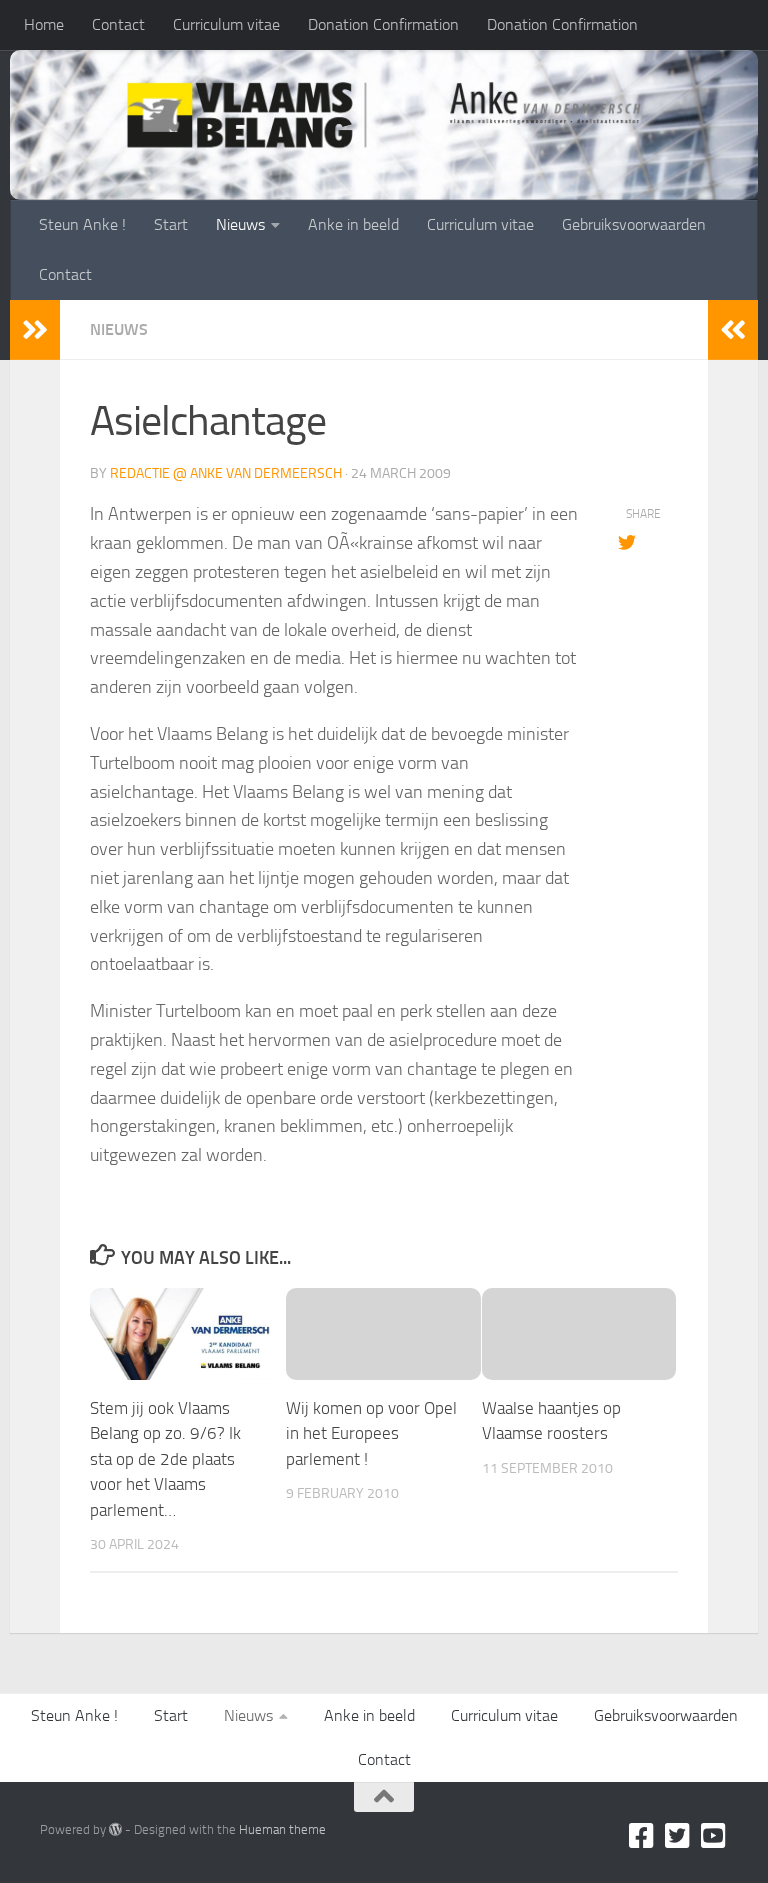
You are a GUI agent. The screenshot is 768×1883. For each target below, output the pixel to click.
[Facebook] (642, 1836)
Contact (118, 24)
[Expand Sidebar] (35, 330)
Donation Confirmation (383, 24)
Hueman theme (282, 1829)
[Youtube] (714, 1836)
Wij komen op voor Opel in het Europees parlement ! (371, 1433)
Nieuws (240, 224)
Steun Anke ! (82, 224)
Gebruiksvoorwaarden (634, 224)
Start (171, 224)
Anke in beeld (353, 224)
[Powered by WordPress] (115, 1829)
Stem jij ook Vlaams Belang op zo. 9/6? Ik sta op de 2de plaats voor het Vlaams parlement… (165, 1459)
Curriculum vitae (226, 24)
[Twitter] (678, 1836)
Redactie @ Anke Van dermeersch (226, 473)
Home (44, 24)
